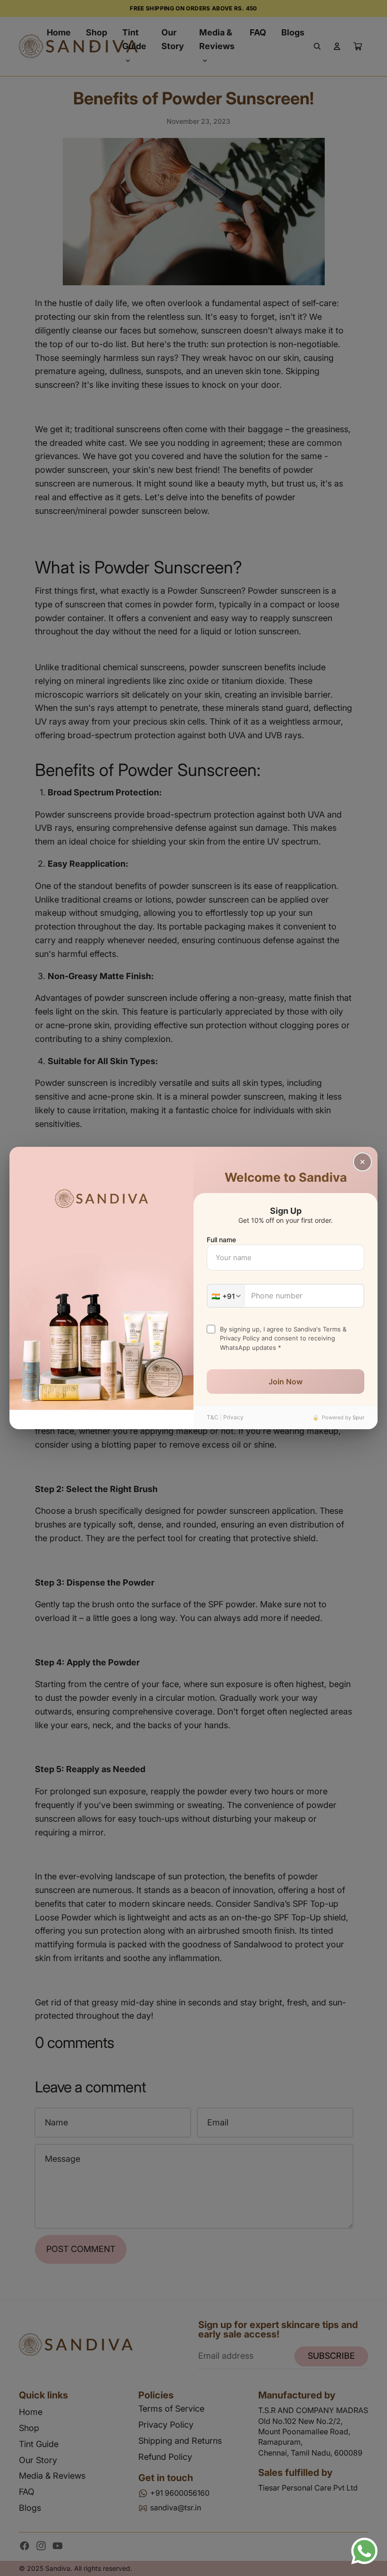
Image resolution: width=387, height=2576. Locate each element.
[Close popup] (362, 1162)
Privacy (233, 1417)
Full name (221, 1240)
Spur (358, 1417)
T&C (213, 1417)
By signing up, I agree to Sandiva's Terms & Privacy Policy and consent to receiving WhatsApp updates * (283, 1338)
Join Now (286, 1382)
